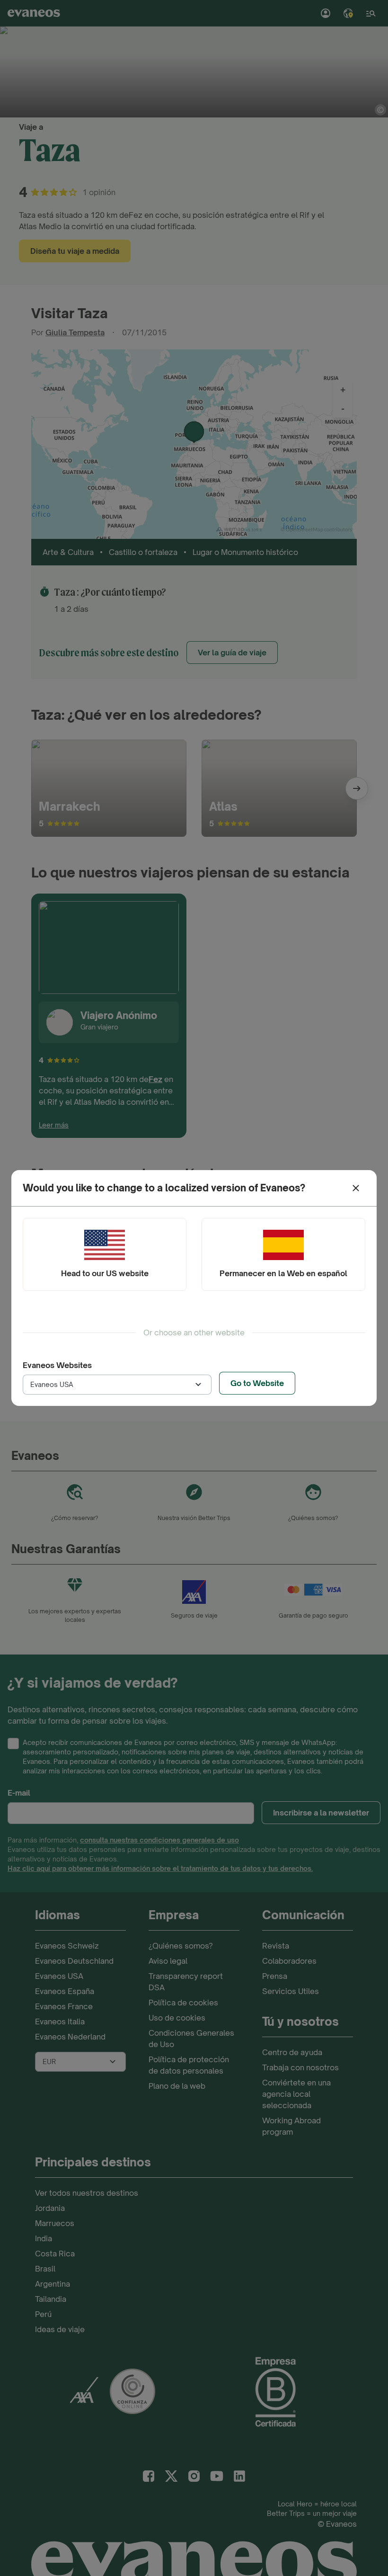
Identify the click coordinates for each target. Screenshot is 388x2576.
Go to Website (257, 1383)
